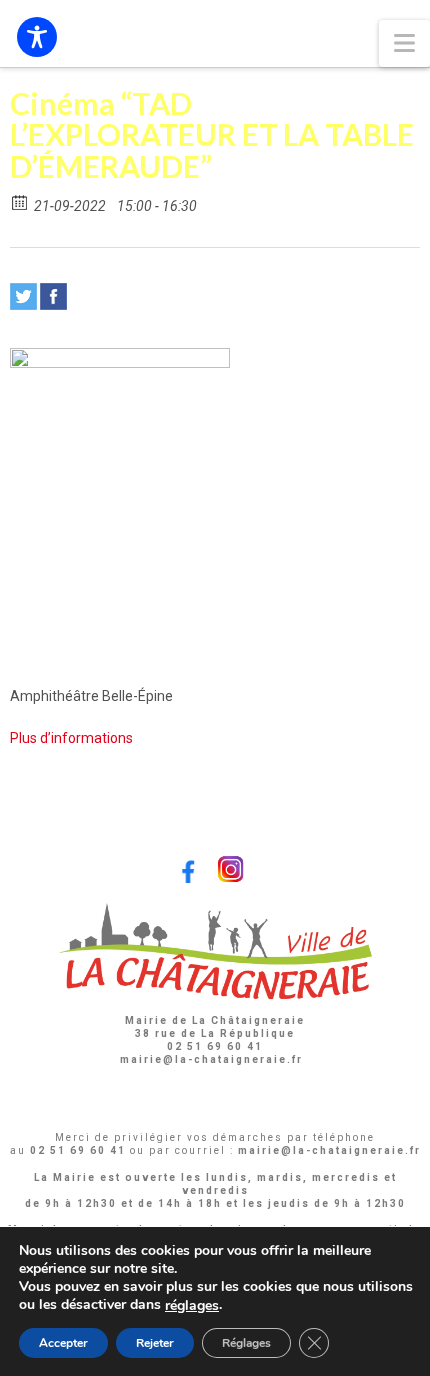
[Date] (20, 201)
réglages (192, 1306)
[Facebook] (53, 296)
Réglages (246, 1343)
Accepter (63, 1343)
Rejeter (155, 1343)
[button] (404, 43)
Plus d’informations (71, 738)
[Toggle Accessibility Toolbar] (37, 37)
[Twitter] (23, 296)
